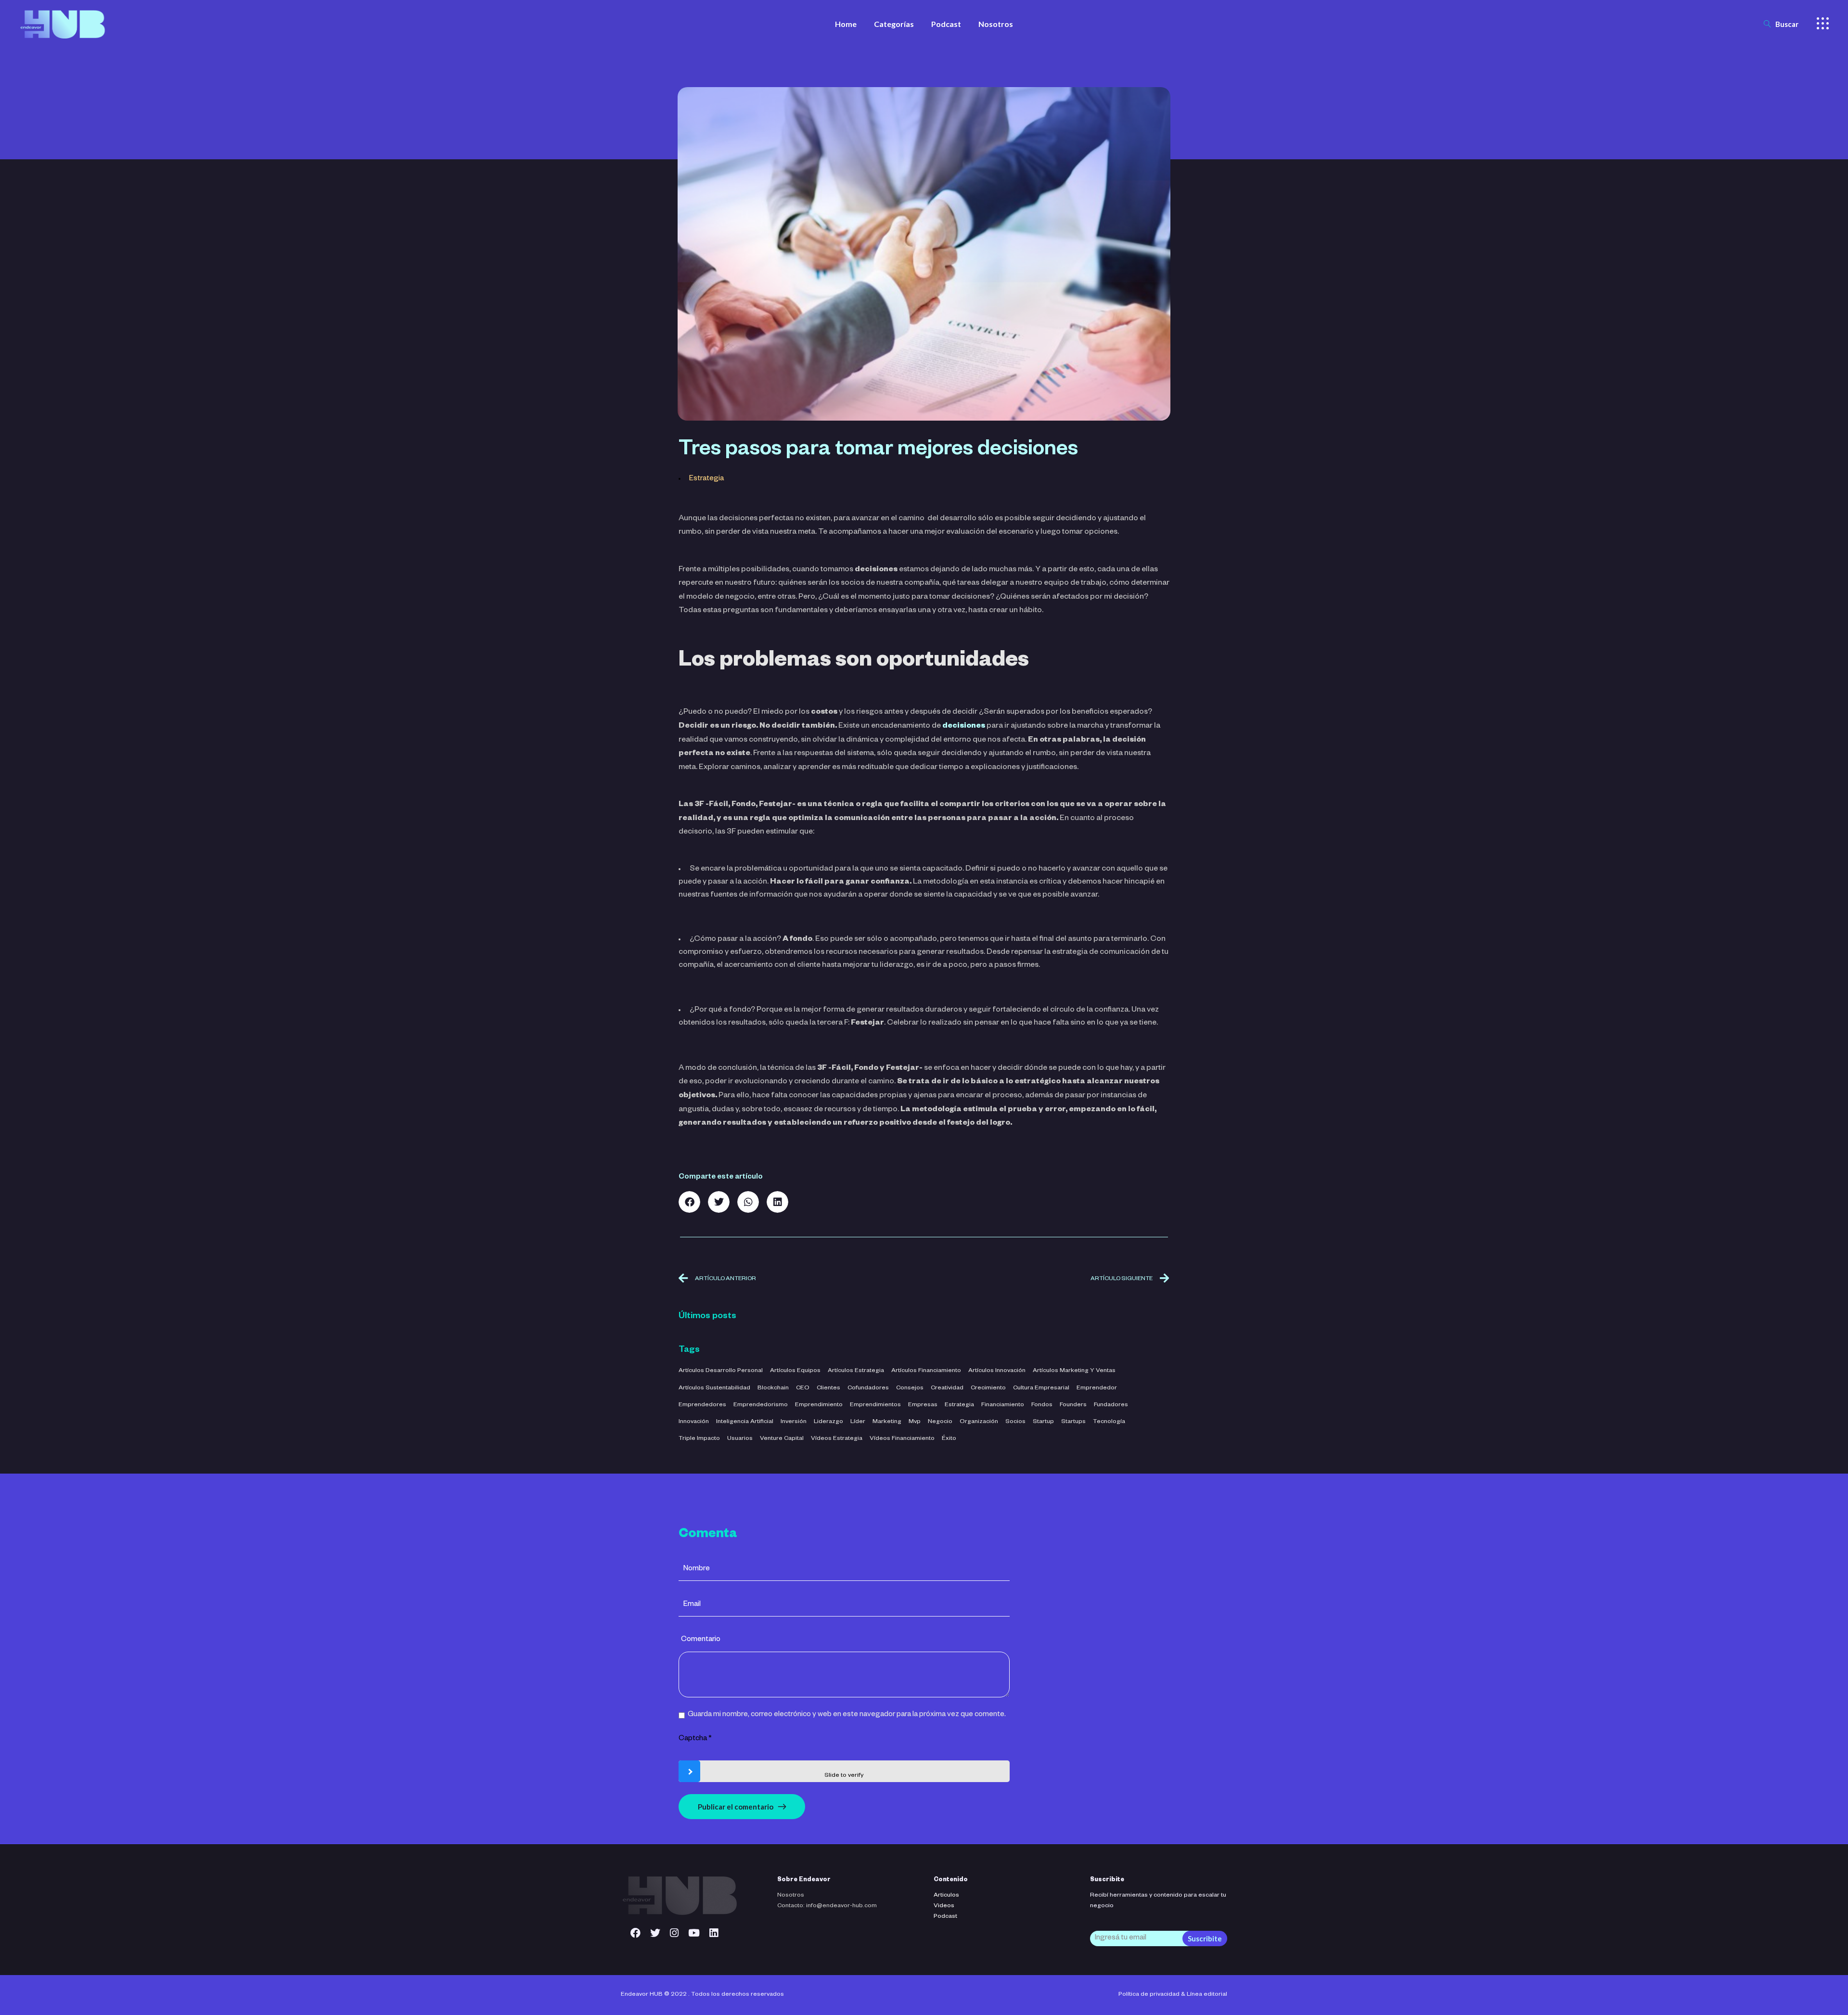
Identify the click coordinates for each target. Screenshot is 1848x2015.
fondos (1042, 1405)
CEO (803, 1388)
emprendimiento (819, 1405)
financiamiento (1003, 1405)
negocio (940, 1422)
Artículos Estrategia (856, 1371)
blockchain (773, 1388)
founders (1073, 1405)
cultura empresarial (1041, 1388)
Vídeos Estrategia (837, 1439)
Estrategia (706, 479)
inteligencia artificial (745, 1422)
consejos (910, 1388)
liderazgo (828, 1422)
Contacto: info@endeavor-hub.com (827, 1906)
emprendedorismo (761, 1405)
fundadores (1111, 1405)
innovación (694, 1422)
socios (1015, 1422)
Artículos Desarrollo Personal (721, 1371)
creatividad (947, 1388)
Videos (944, 1906)
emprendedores (702, 1405)
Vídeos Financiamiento (902, 1439)
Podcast (945, 1917)
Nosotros (791, 1896)
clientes (828, 1388)
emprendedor (1097, 1388)
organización (979, 1422)
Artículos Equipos (795, 1371)
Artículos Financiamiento (926, 1371)
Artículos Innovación (997, 1371)
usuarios (740, 1439)
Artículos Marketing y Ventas (1074, 1371)
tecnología (1109, 1422)
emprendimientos (875, 1405)
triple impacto (699, 1439)
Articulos (946, 1896)
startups (1073, 1422)
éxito (949, 1439)
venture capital (782, 1439)
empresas (923, 1405)
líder (858, 1422)
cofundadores (868, 1388)
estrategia (959, 1405)
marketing (887, 1422)
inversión (794, 1422)
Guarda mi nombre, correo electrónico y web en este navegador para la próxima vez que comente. (847, 1715)
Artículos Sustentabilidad (714, 1388)
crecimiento (988, 1388)
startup (1043, 1422)
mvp (915, 1422)
